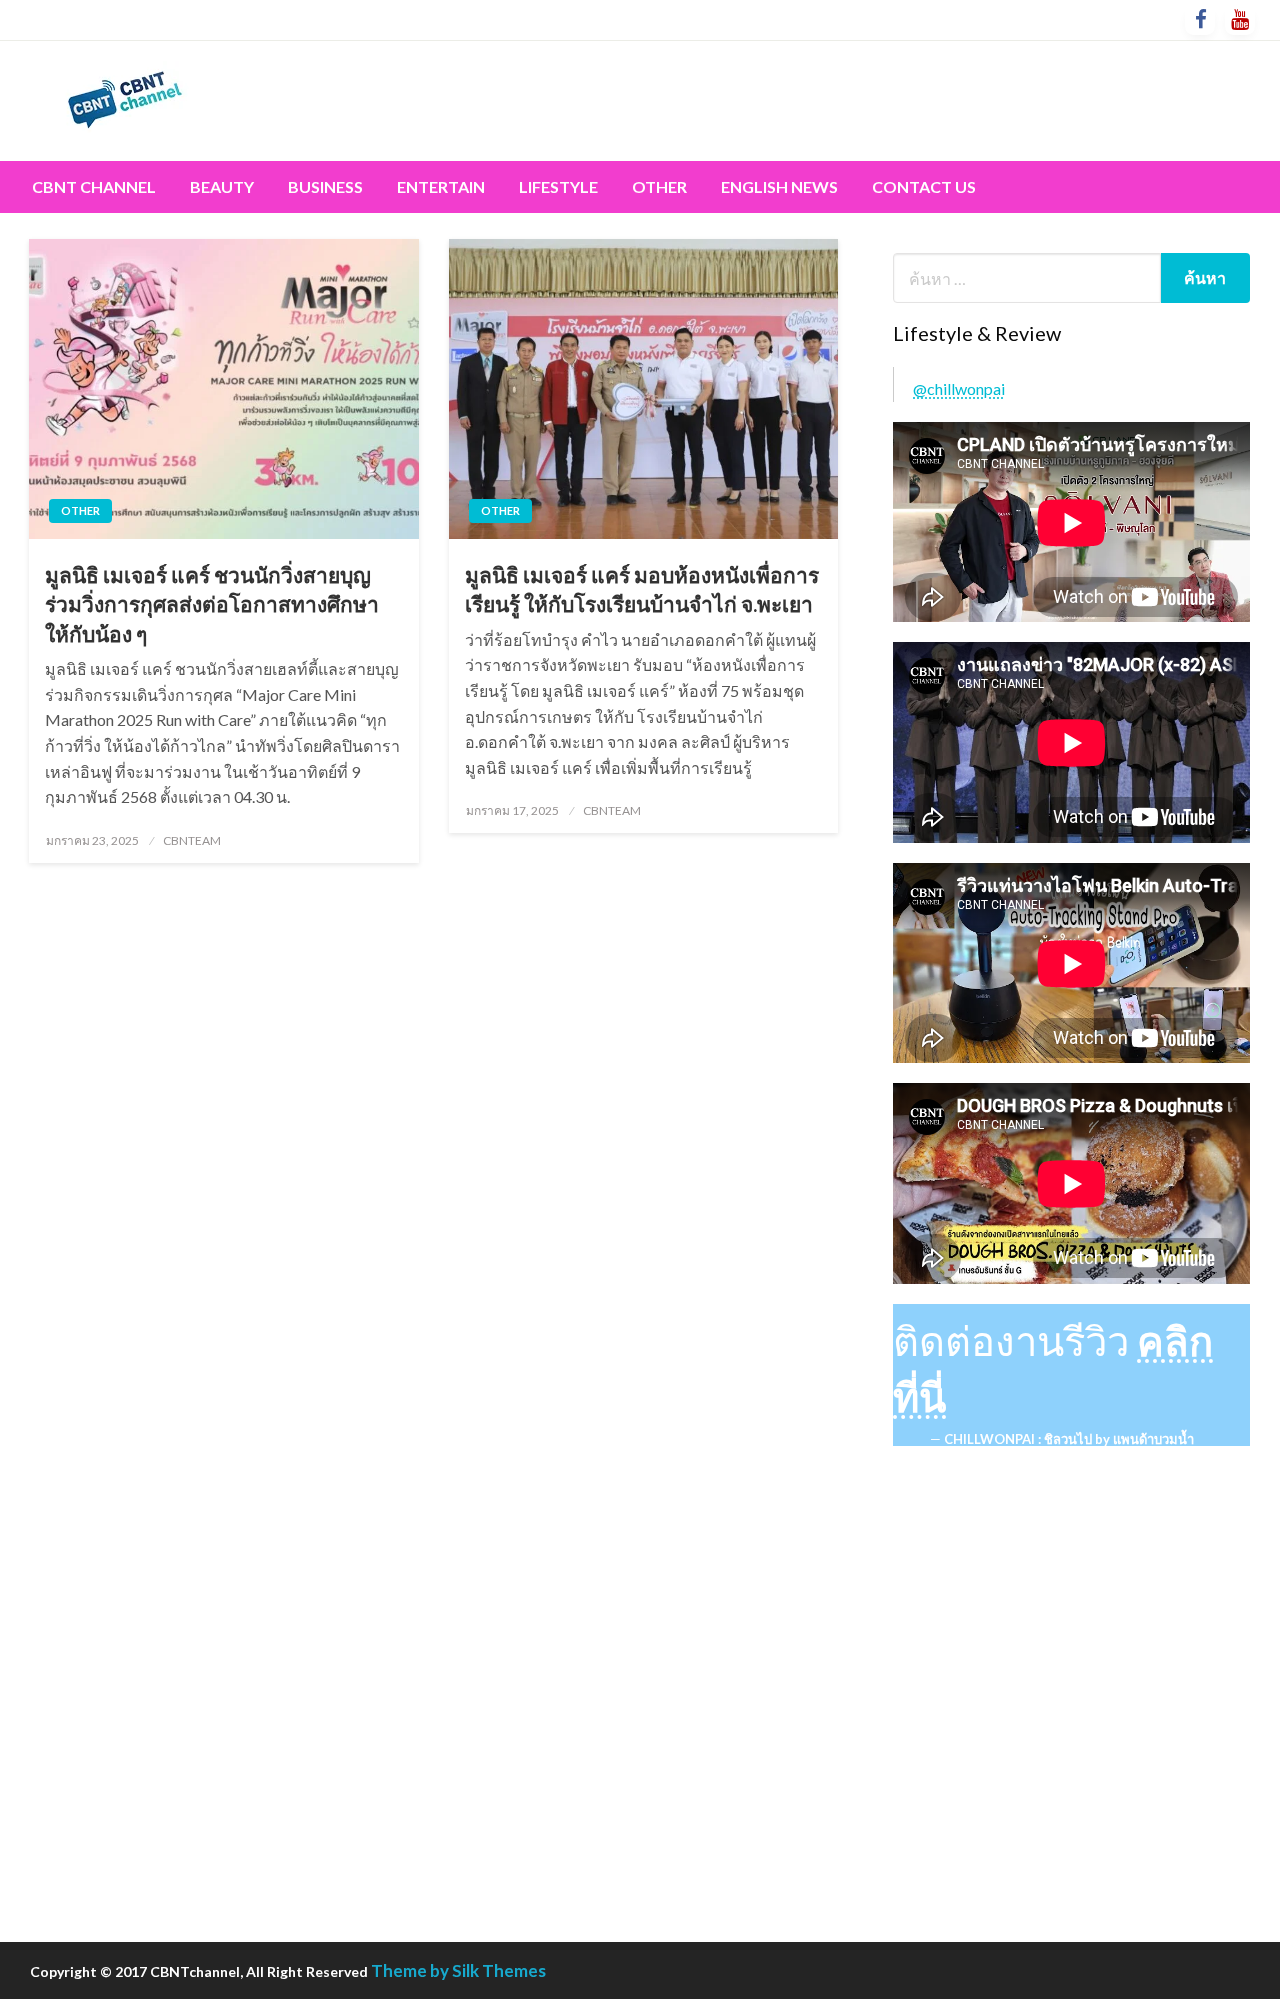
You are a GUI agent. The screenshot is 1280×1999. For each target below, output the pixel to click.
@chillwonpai (959, 388)
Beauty (222, 186)
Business (325, 186)
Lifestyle (558, 186)
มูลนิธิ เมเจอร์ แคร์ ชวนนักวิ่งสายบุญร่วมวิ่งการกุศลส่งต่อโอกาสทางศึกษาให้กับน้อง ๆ (212, 604)
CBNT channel (94, 186)
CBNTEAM (192, 840)
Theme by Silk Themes (458, 1970)
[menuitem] (94, 187)
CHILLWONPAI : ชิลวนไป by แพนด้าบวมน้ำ (1069, 1439)
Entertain (441, 186)
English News (779, 186)
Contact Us (924, 186)
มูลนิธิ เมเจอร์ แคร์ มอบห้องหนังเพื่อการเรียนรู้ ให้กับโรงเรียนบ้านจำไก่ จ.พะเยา (642, 589)
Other (659, 186)
